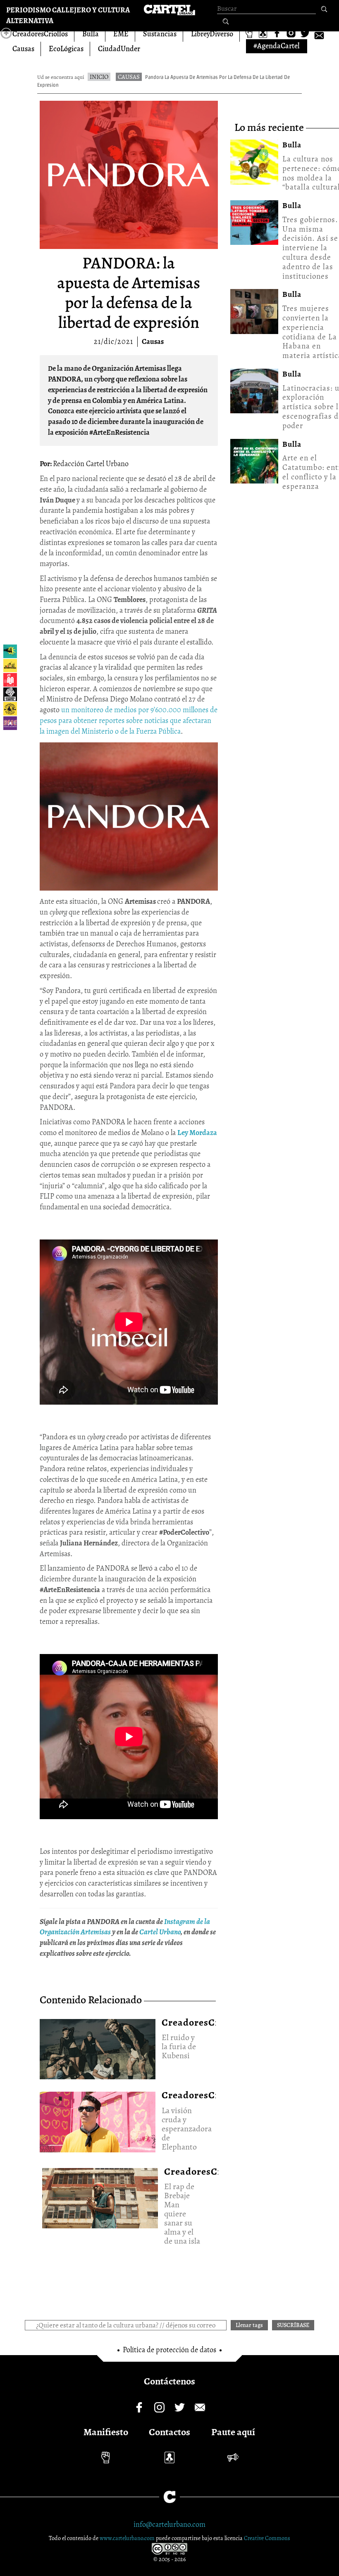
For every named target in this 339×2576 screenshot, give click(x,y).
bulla (292, 145)
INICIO (99, 77)
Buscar (324, 9)
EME (121, 34)
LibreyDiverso (212, 34)
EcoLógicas (66, 49)
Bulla (91, 34)
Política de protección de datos (169, 2350)
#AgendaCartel (277, 46)
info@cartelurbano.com (169, 2524)
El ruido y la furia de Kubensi (98, 2046)
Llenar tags (226, 22)
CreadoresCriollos (40, 34)
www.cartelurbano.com (128, 2538)
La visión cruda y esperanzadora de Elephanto (97, 2119)
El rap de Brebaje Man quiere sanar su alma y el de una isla (100, 2195)
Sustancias (160, 34)
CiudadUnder (119, 49)
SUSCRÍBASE (293, 2325)
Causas (23, 49)
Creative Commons (267, 2538)
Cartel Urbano (160, 1932)
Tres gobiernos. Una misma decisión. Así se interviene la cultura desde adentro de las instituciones (310, 248)
